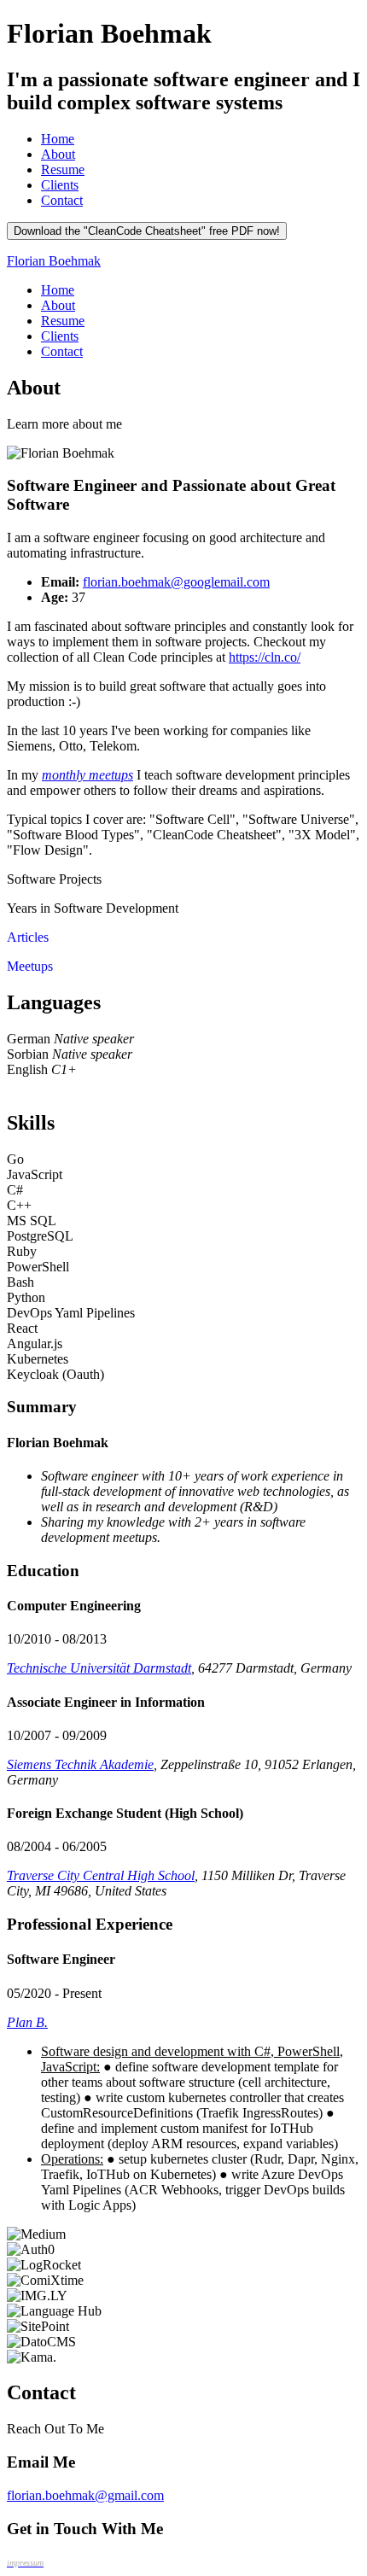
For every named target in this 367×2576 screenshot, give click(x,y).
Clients (60, 185)
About (58, 154)
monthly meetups (87, 775)
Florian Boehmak (54, 261)
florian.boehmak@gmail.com (85, 2495)
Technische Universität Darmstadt (99, 1668)
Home (58, 139)
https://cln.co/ (265, 657)
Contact (62, 200)
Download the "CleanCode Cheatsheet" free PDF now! (147, 231)
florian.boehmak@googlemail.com (176, 582)
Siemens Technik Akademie (80, 1764)
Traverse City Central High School (101, 1875)
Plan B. (27, 2022)
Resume (63, 169)
